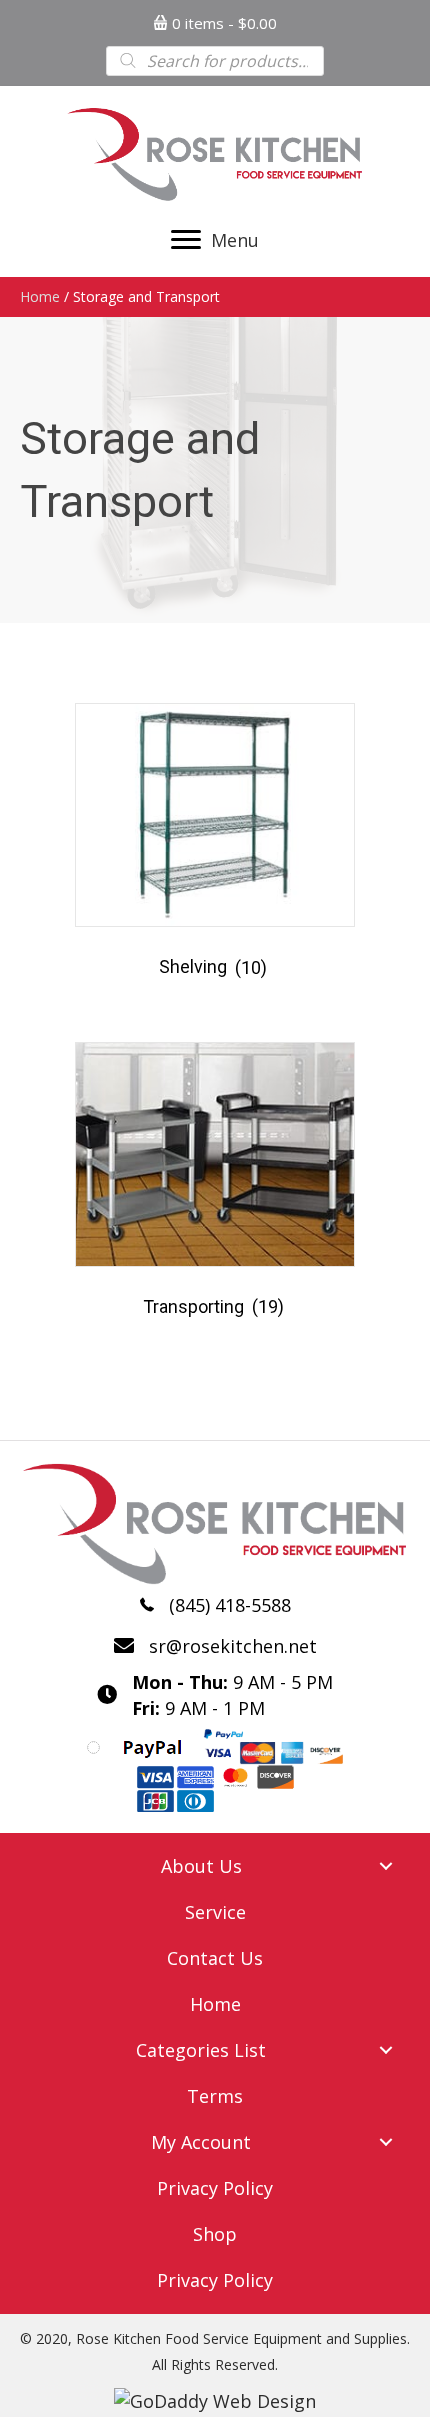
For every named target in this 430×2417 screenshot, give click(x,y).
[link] (215, 1866)
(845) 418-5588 (230, 1605)
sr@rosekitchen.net (233, 1646)
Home (40, 296)
